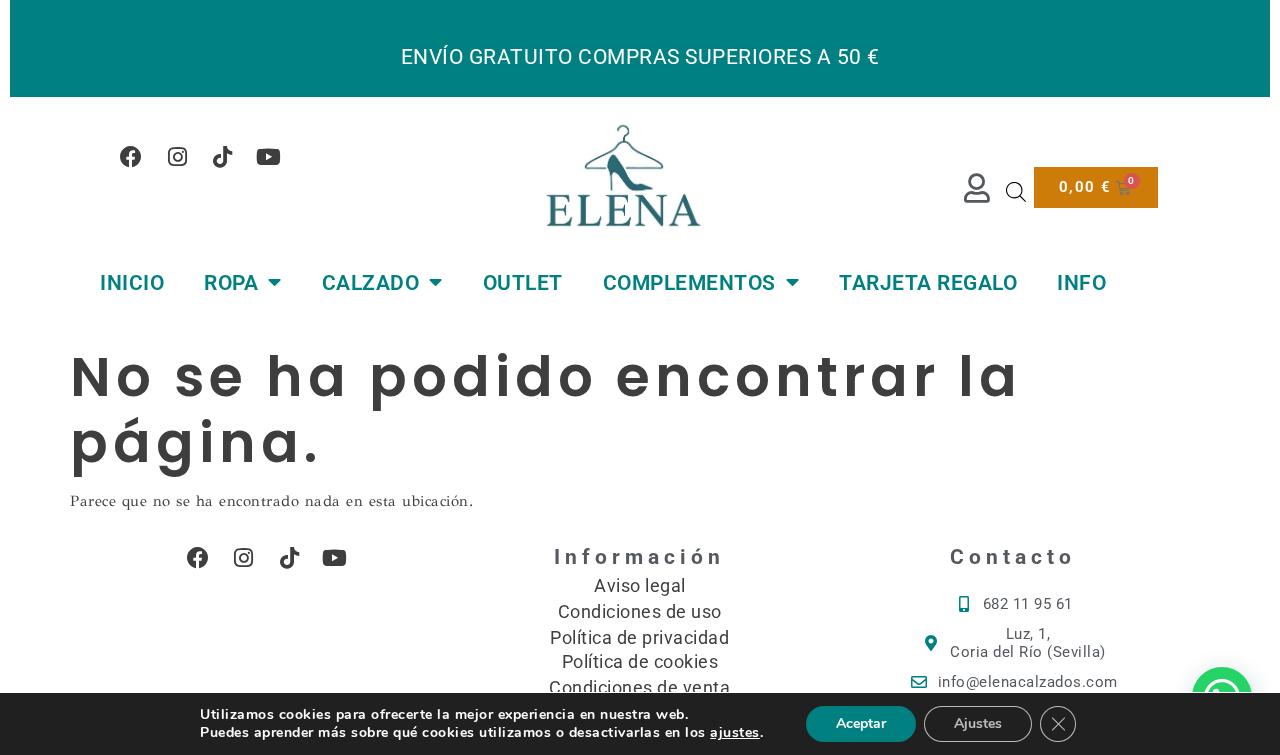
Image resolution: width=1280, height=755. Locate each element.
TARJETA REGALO (928, 283)
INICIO (132, 283)
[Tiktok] (222, 156)
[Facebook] (131, 156)
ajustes (735, 733)
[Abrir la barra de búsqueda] (1016, 192)
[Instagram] (177, 156)
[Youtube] (268, 156)
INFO (1081, 283)
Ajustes (978, 723)
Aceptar (861, 723)
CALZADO (371, 283)
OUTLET (523, 283)
